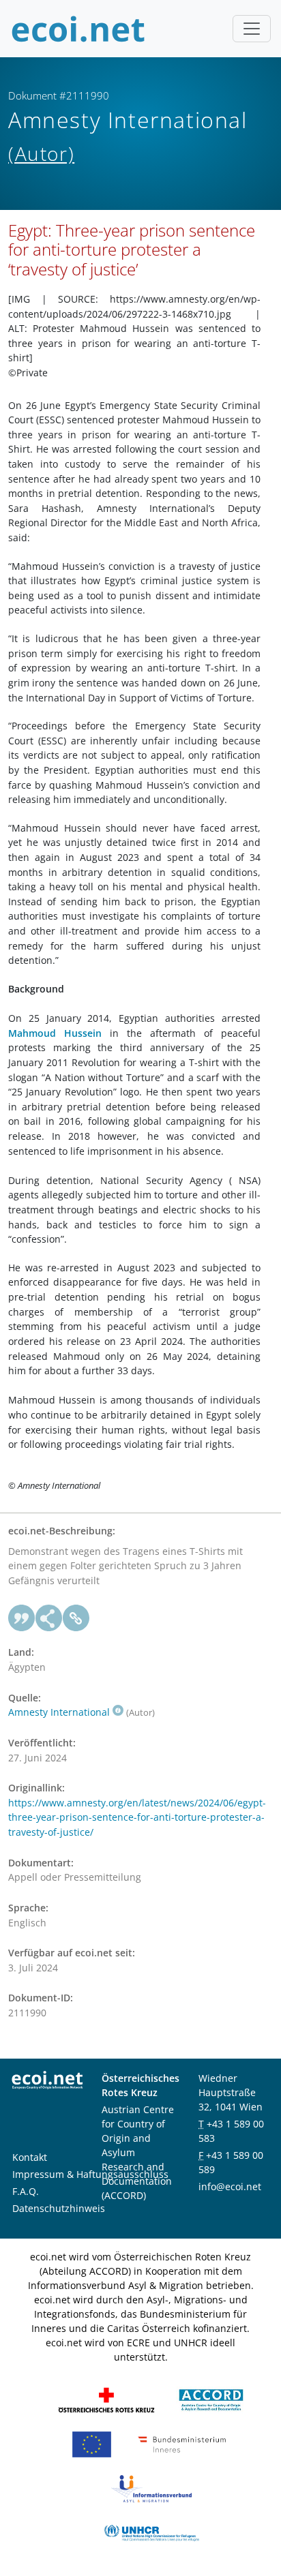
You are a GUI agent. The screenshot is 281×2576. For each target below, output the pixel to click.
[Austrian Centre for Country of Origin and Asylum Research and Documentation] (211, 2399)
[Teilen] (49, 1618)
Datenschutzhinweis (59, 2208)
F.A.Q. (26, 2191)
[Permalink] (76, 1618)
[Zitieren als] (22, 1618)
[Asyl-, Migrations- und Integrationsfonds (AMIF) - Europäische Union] (92, 2443)
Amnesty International (59, 1712)
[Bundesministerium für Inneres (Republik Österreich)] (182, 2443)
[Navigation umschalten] (252, 29)
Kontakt (30, 2157)
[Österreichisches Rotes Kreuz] (106, 2399)
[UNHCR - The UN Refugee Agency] (151, 2532)
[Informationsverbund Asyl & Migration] (151, 2488)
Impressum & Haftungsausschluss (90, 2174)
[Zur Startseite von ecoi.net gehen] (78, 29)
